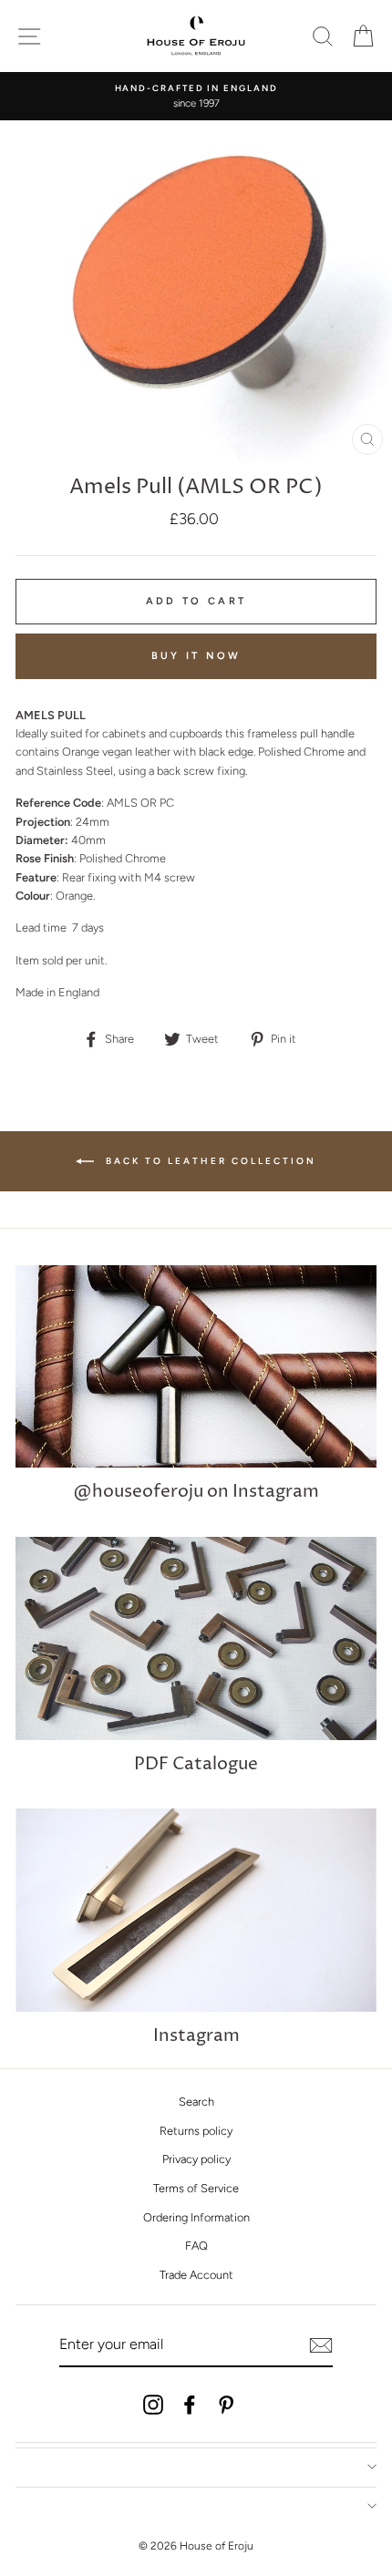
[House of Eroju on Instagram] (153, 2405)
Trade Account (196, 2275)
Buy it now (196, 656)
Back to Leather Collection (209, 1160)
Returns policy (196, 2131)
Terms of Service (196, 2188)
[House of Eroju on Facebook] (190, 2405)
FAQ (196, 2246)
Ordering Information (196, 2217)
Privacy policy (196, 2159)
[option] (196, 96)
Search (196, 2102)
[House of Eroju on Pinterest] (226, 2405)
